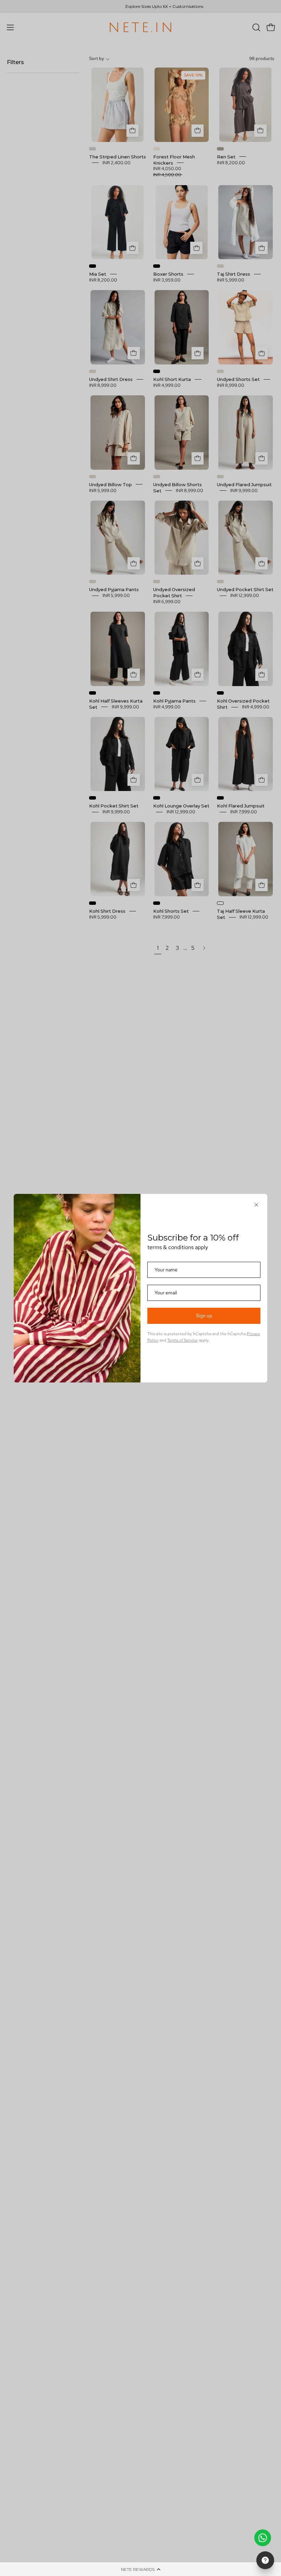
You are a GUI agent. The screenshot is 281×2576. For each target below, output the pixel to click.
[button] (140, 2569)
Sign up (204, 1316)
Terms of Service (182, 1340)
